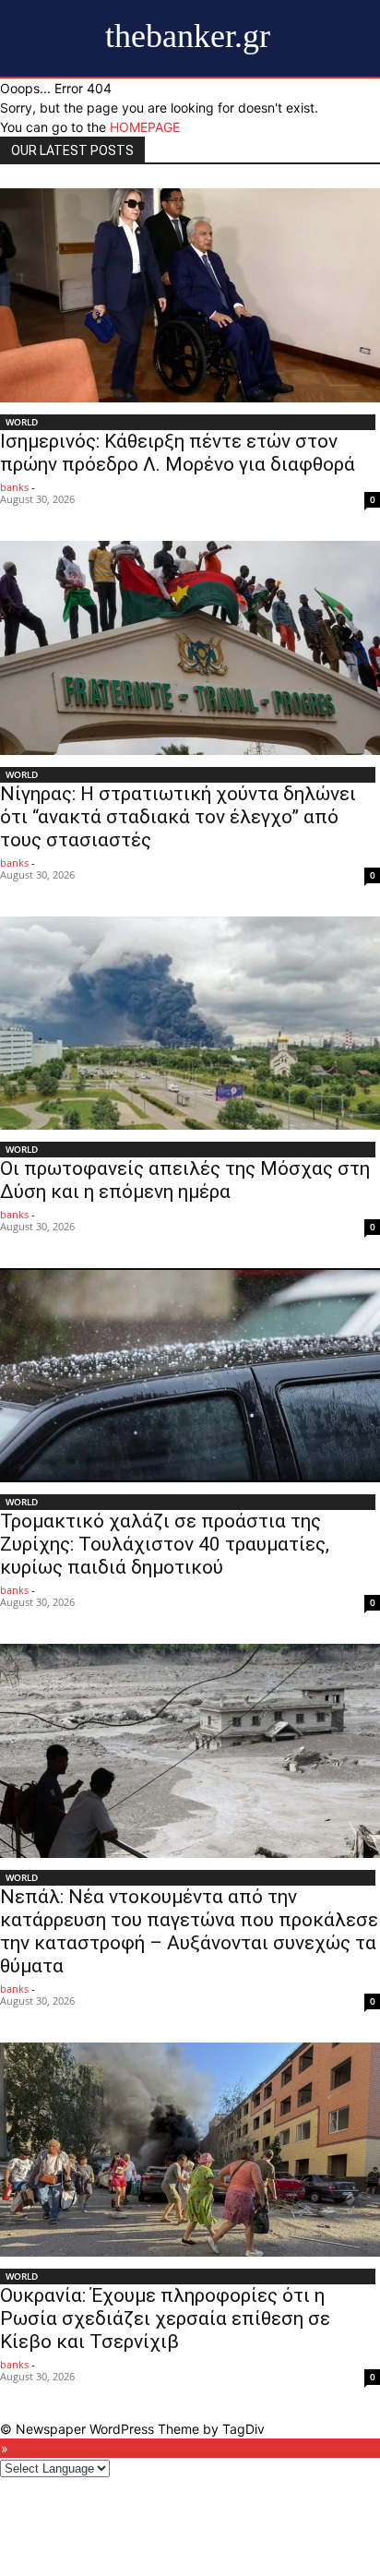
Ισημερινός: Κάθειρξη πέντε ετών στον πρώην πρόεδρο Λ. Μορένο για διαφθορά (178, 453)
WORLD (22, 422)
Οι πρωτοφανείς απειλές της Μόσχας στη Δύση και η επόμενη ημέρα (185, 1180)
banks (14, 487)
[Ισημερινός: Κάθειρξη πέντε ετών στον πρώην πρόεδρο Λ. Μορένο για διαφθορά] (190, 295)
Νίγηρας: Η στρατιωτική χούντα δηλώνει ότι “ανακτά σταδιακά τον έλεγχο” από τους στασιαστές (178, 817)
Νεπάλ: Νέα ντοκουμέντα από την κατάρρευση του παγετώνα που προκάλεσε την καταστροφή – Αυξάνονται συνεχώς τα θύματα (189, 1931)
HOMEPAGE (145, 127)
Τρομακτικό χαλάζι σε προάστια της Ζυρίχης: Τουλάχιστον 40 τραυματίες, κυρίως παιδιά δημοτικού (165, 1544)
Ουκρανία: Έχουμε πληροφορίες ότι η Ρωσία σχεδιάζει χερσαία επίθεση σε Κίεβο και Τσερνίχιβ (165, 2318)
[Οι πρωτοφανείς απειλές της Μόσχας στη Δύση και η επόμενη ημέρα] (190, 1024)
